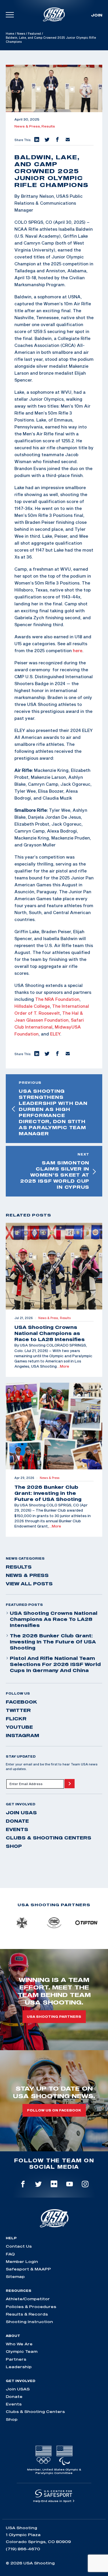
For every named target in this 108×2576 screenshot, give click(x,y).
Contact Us (19, 2246)
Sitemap (15, 2277)
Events (17, 1829)
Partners (16, 2359)
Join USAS (21, 1813)
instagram (22, 1735)
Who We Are (19, 2344)
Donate (17, 1821)
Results (48, 126)
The (56, 1006)
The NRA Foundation (57, 999)
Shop (14, 1846)
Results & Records (27, 2314)
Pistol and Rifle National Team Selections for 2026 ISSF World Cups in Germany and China (55, 1664)
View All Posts (29, 1584)
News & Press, (28, 126)
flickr (16, 1719)
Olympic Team (22, 2351)
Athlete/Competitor (28, 2299)
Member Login (22, 2261)
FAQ (10, 2254)
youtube (19, 1727)
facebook (21, 1702)
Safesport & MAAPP (28, 2269)
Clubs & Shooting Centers (49, 1838)
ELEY (55, 1034)
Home (10, 34)
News (21, 34)
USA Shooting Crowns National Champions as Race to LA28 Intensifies (54, 1619)
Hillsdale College (32, 1006)
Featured (34, 34)
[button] (36, 140)
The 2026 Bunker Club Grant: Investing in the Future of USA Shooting (53, 1642)
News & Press (27, 1575)
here (78, 650)
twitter (18, 1710)
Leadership (19, 2367)
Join (97, 15)
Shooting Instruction (29, 2322)
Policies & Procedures (31, 2307)
